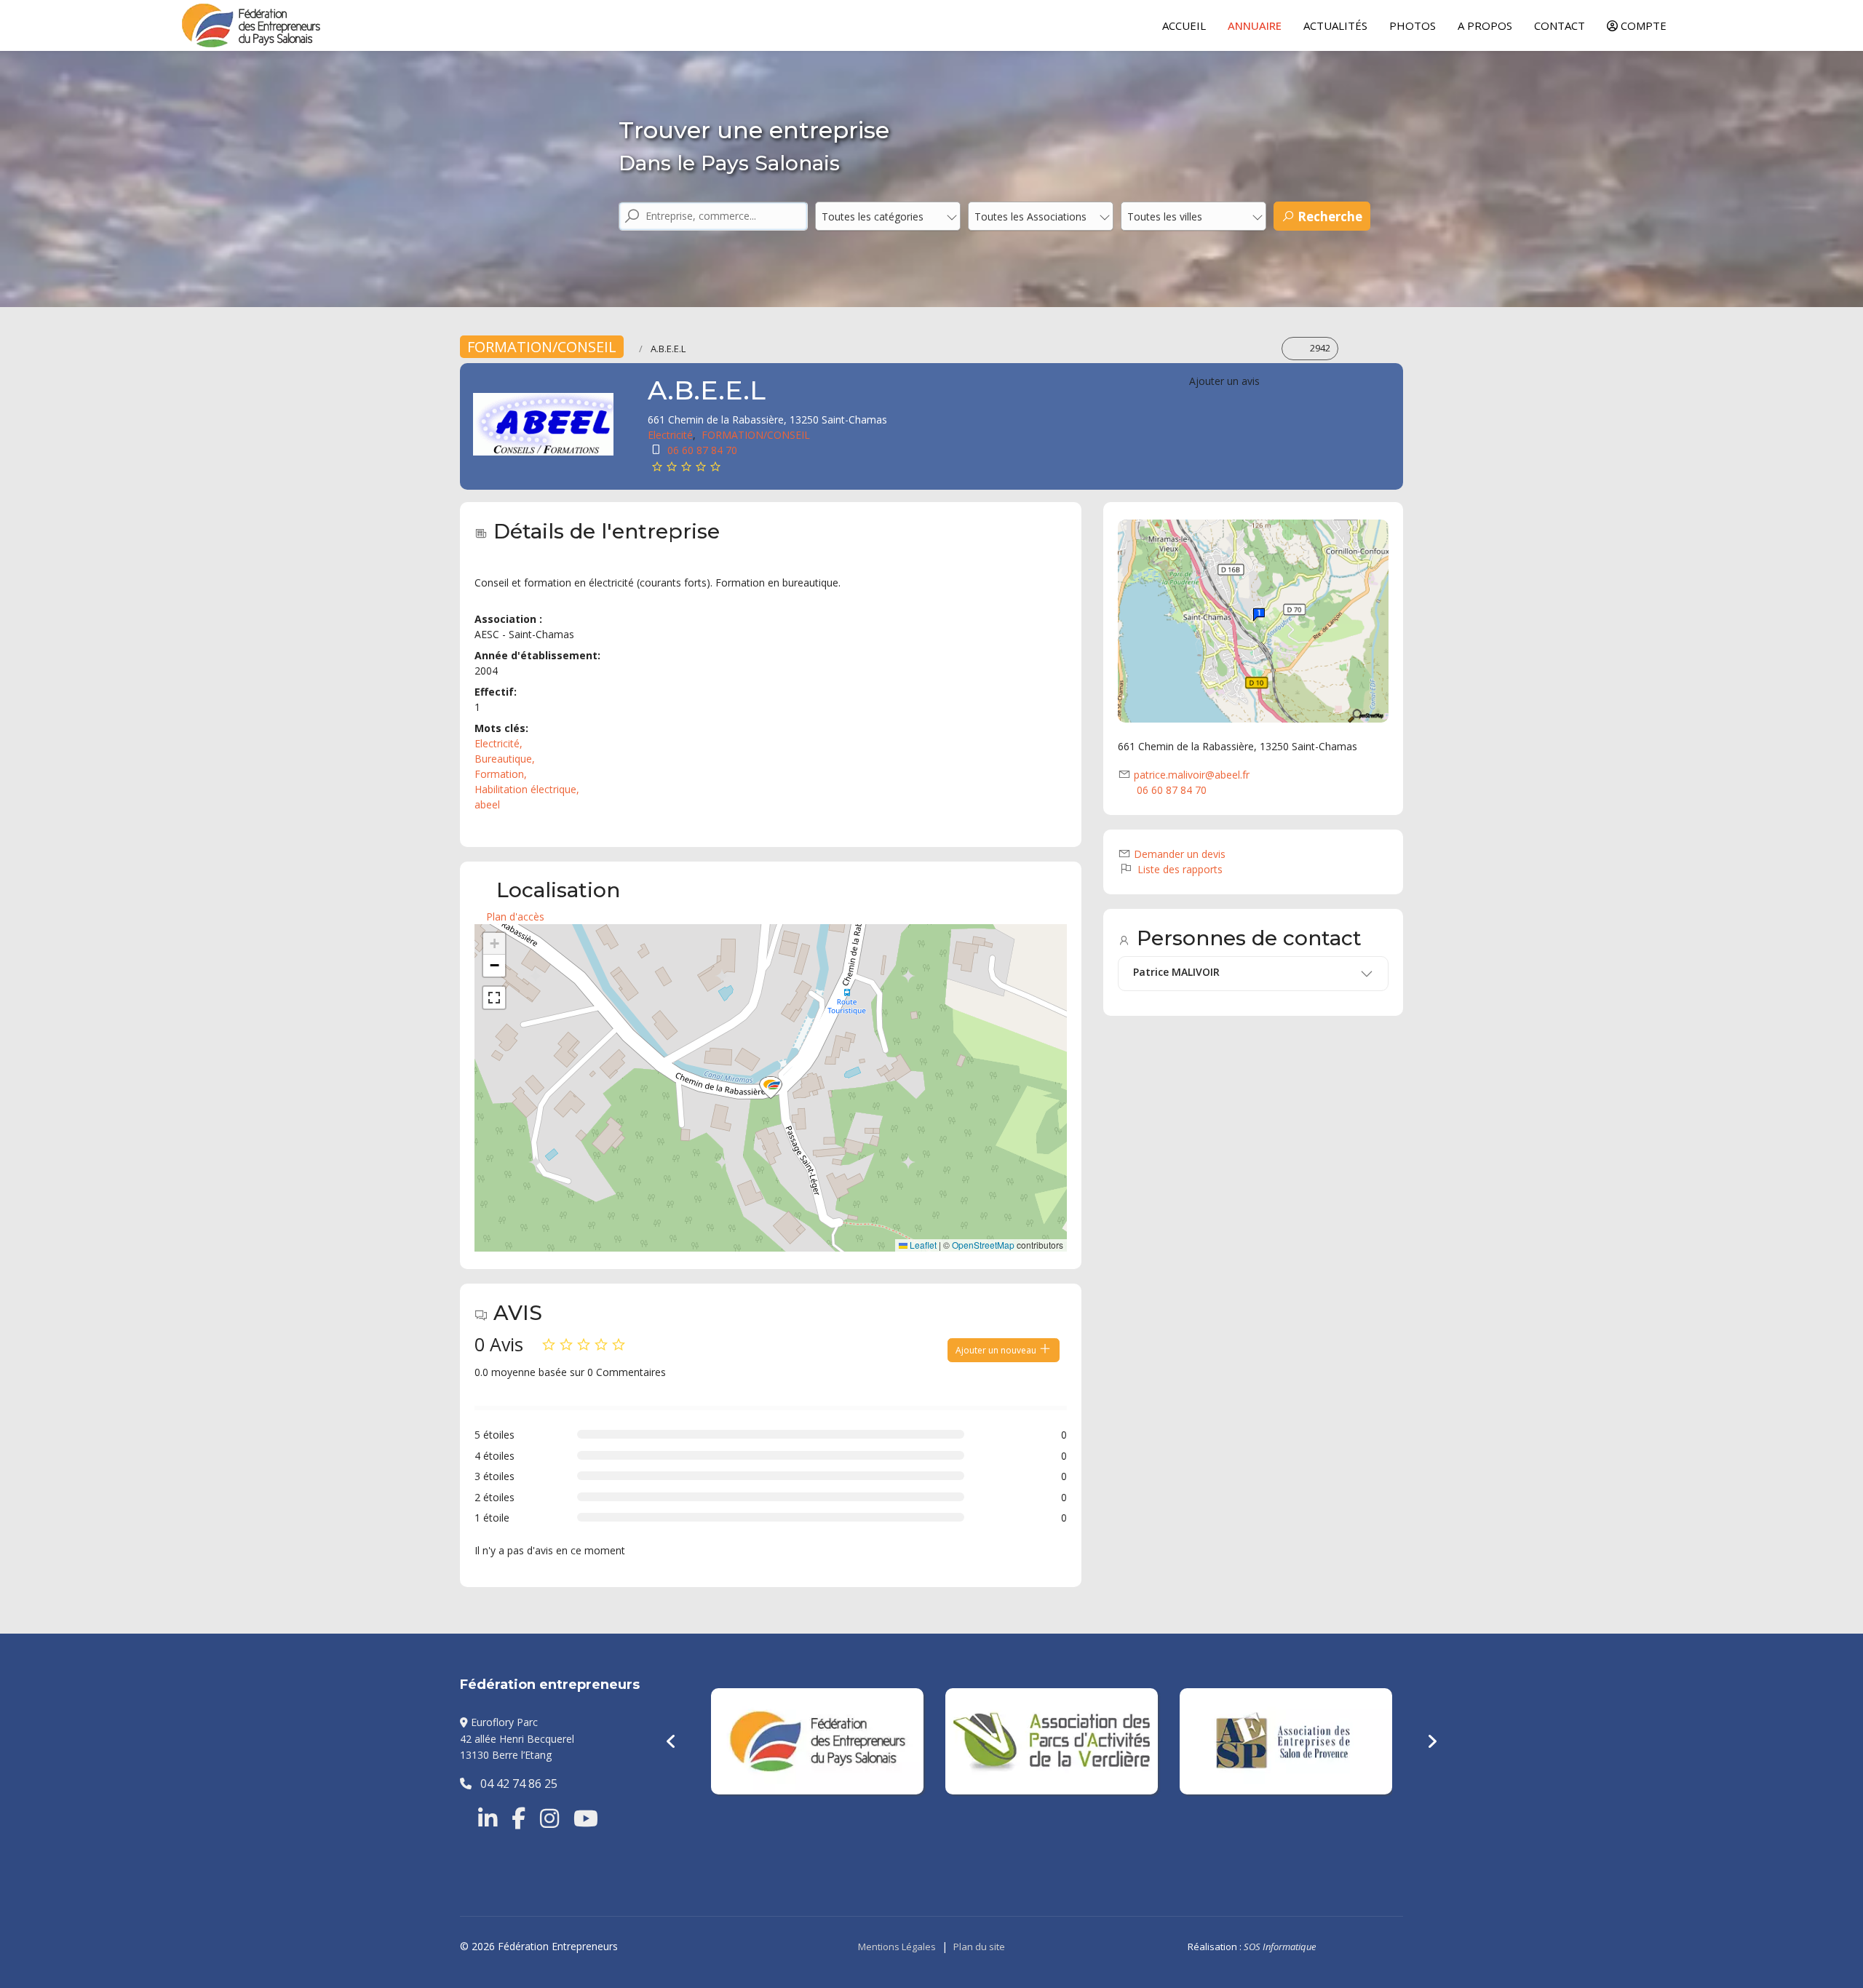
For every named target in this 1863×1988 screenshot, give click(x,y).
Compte (1642, 25)
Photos (1413, 25)
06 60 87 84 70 (702, 450)
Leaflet (922, 1245)
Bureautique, (506, 759)
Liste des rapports (1179, 869)
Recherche (1328, 216)
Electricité (670, 435)
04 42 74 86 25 (515, 1784)
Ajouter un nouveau (997, 1350)
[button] (771, 1088)
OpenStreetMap (983, 1245)
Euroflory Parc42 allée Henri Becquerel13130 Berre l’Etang (517, 1738)
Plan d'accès (515, 917)
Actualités (1335, 25)
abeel (487, 804)
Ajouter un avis (1224, 381)
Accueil (1184, 25)
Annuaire (1255, 25)
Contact (1560, 25)
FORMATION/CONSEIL (542, 347)
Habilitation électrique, (528, 789)
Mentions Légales (897, 1947)
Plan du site (979, 1947)
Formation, (502, 774)
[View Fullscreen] (494, 998)
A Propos (1485, 25)
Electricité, (500, 743)
